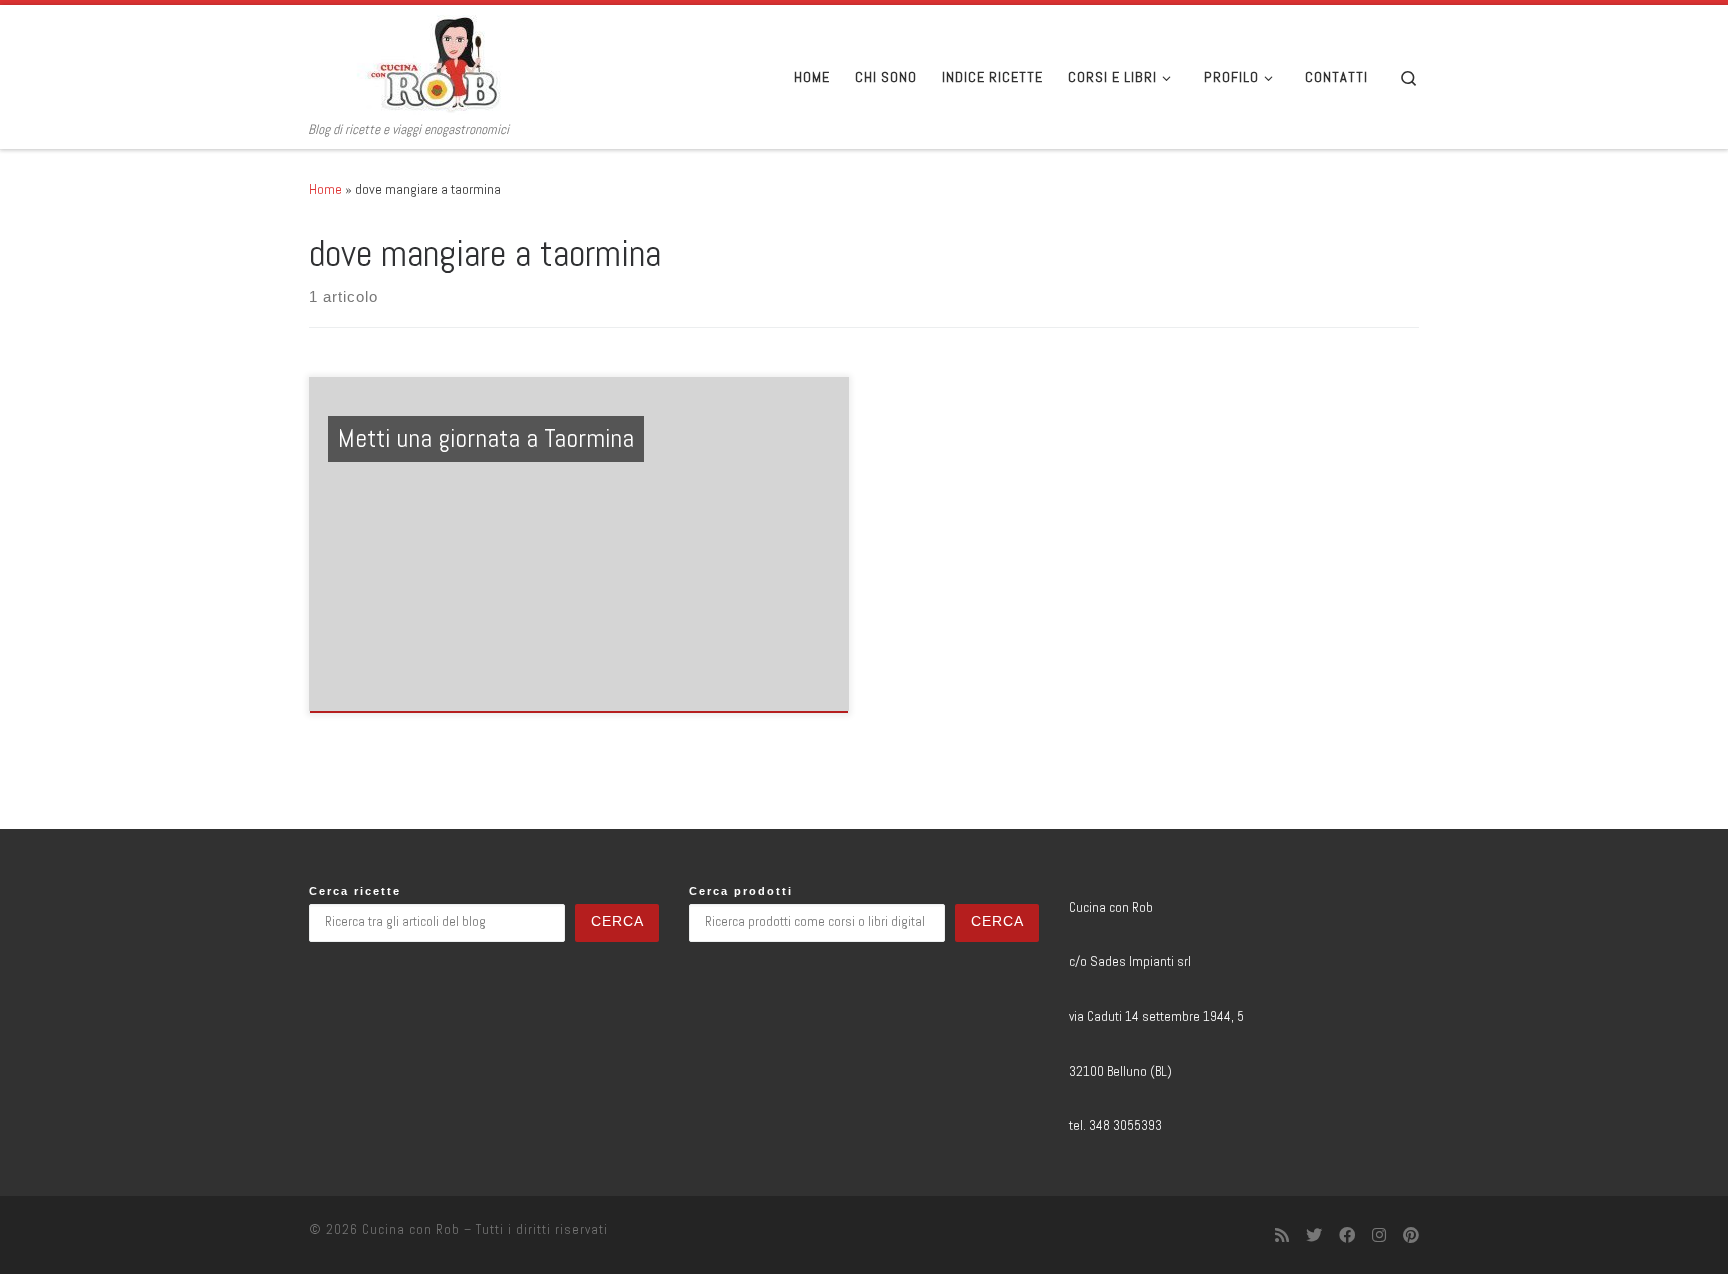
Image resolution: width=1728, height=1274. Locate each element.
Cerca (617, 921)
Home (325, 189)
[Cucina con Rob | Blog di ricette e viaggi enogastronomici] (434, 63)
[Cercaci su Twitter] (1314, 1235)
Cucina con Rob (411, 1229)
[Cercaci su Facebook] (1347, 1235)
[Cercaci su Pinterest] (1411, 1235)
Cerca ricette (355, 891)
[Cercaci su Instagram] (1379, 1235)
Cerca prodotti (741, 891)
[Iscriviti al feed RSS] (1282, 1235)
